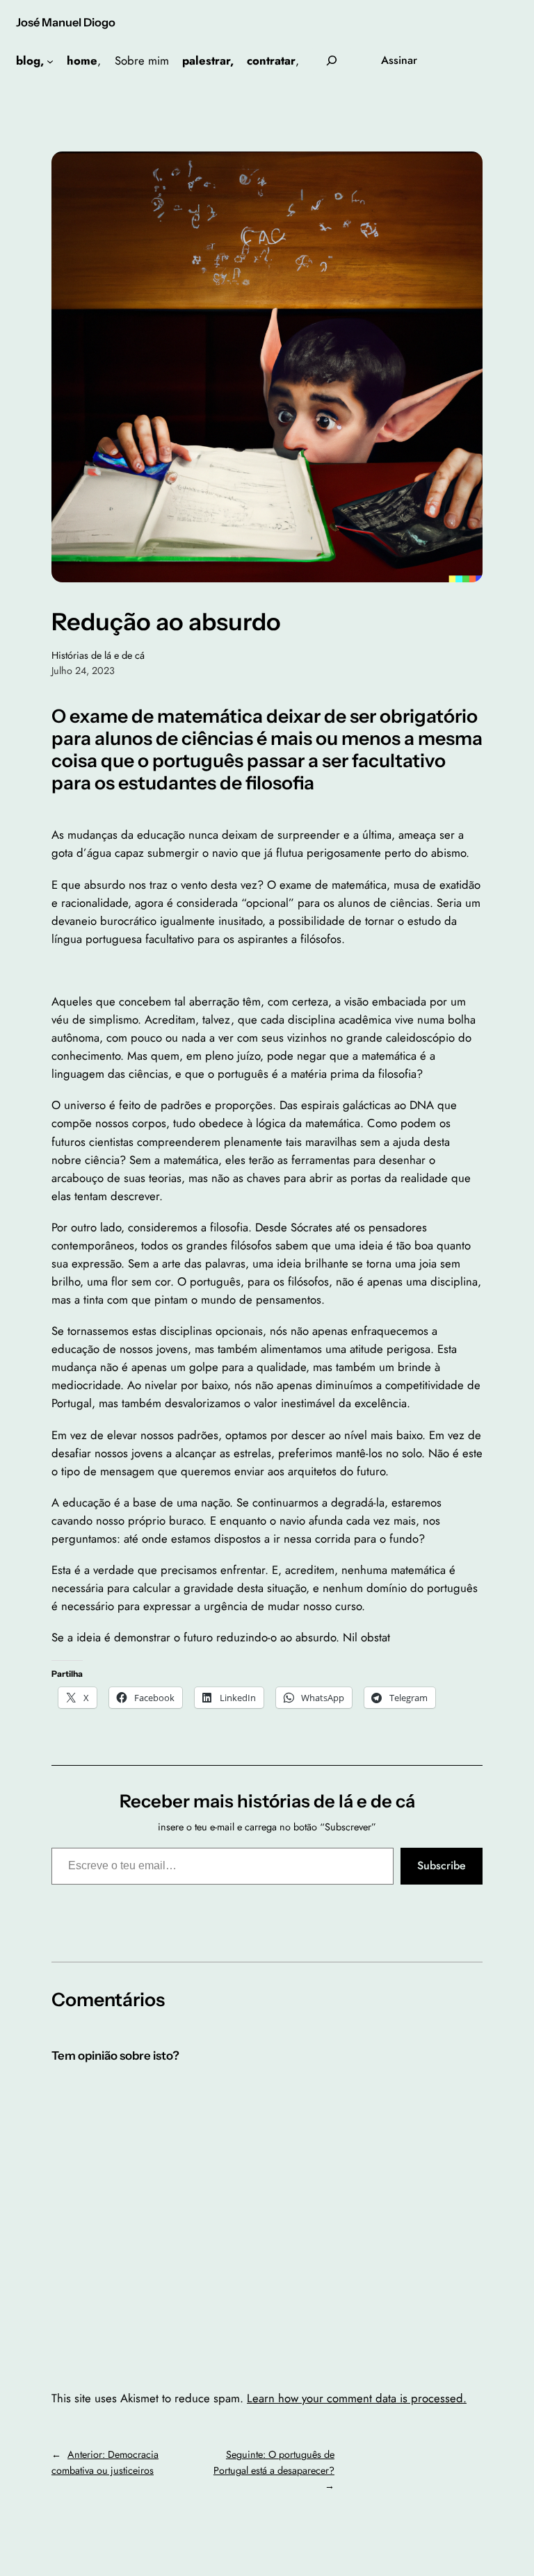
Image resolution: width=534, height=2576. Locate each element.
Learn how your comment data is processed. (357, 2398)
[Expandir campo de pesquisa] (332, 61)
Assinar (399, 60)
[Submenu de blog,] (50, 60)
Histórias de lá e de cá (98, 655)
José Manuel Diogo (66, 22)
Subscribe (442, 1865)
